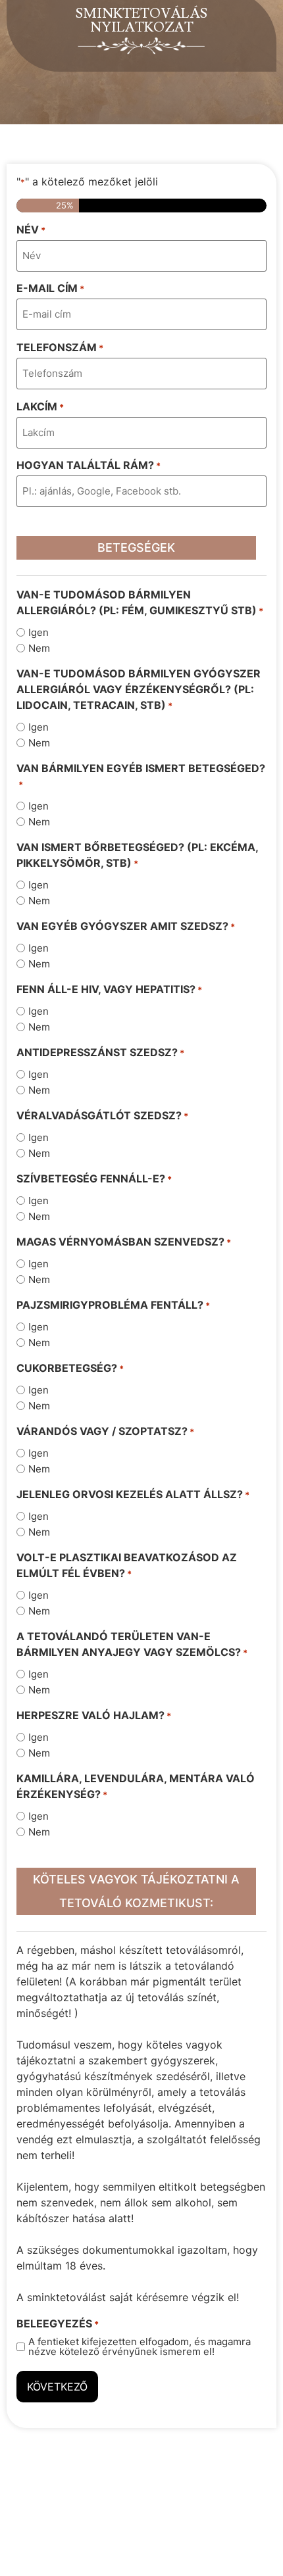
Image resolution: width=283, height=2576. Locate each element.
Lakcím (40, 406)
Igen (39, 632)
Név (31, 230)
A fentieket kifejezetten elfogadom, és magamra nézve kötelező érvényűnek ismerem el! (140, 2346)
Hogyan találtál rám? (89, 465)
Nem (39, 648)
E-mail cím (50, 288)
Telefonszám (60, 347)
